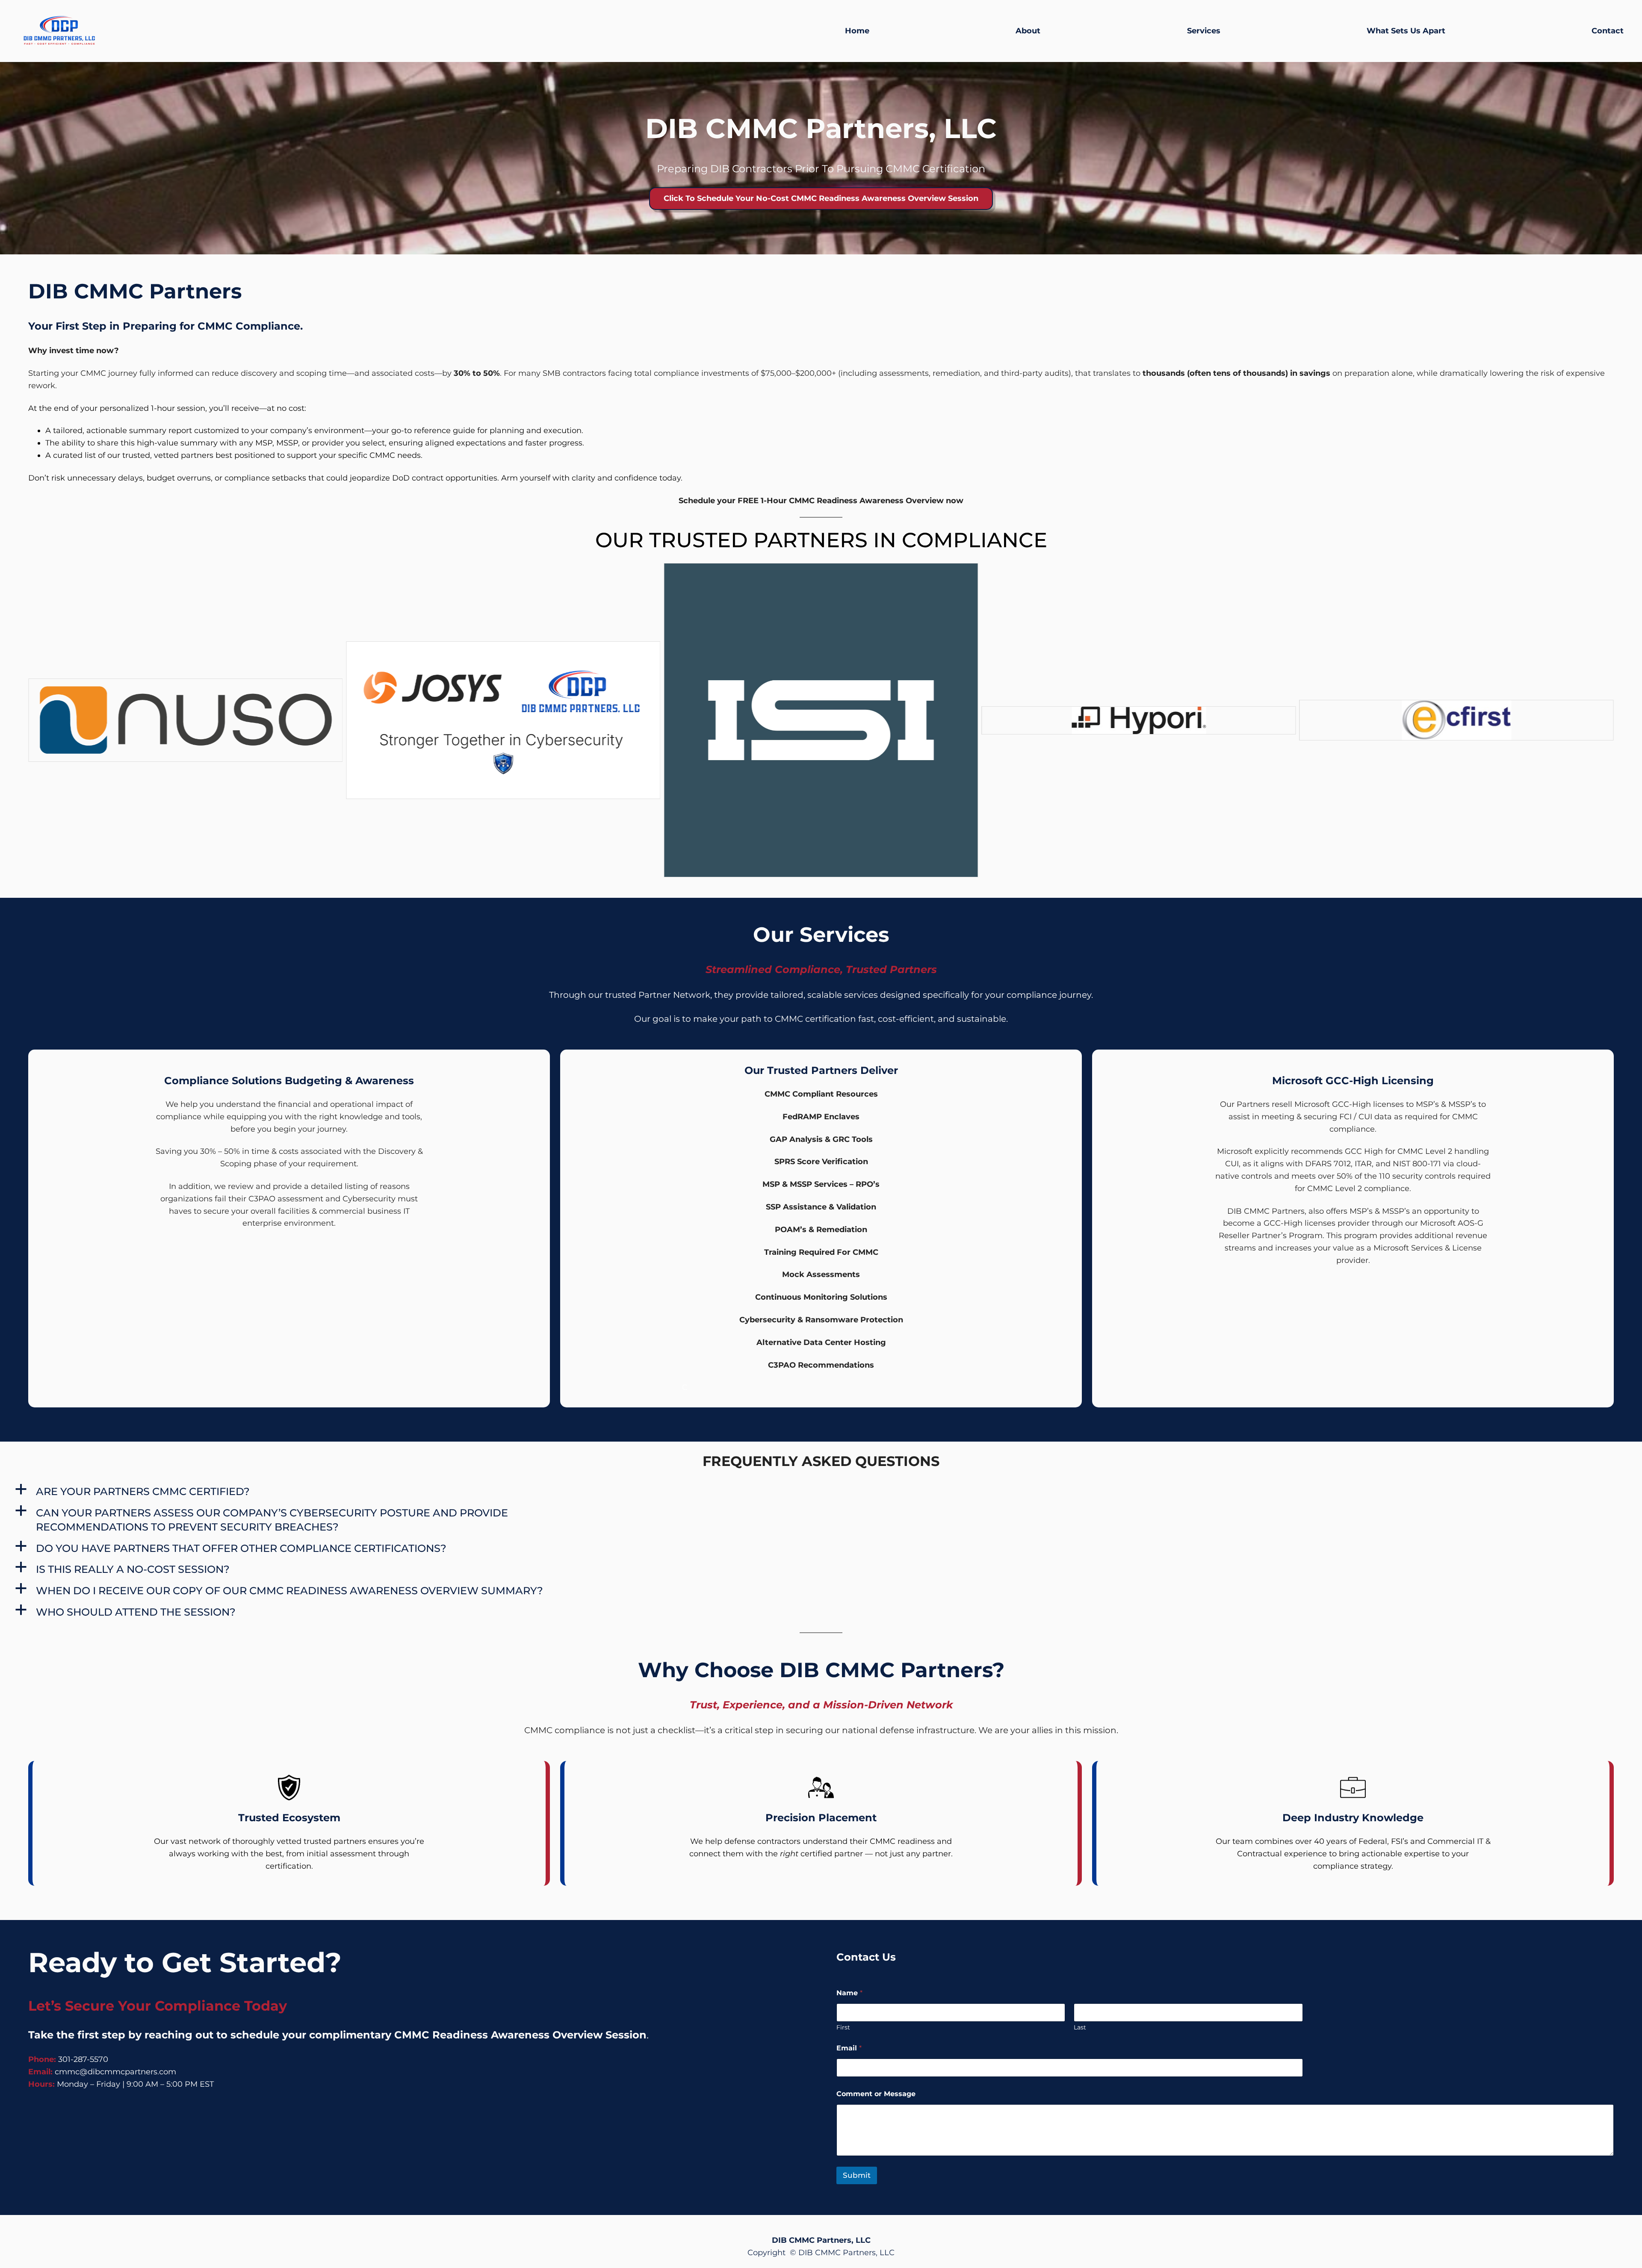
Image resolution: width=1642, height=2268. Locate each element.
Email (849, 2048)
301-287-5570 (83, 2059)
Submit (857, 2175)
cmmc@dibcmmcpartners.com (115, 2072)
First (843, 2028)
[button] (356, 1492)
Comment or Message (876, 2094)
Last (1080, 2028)
